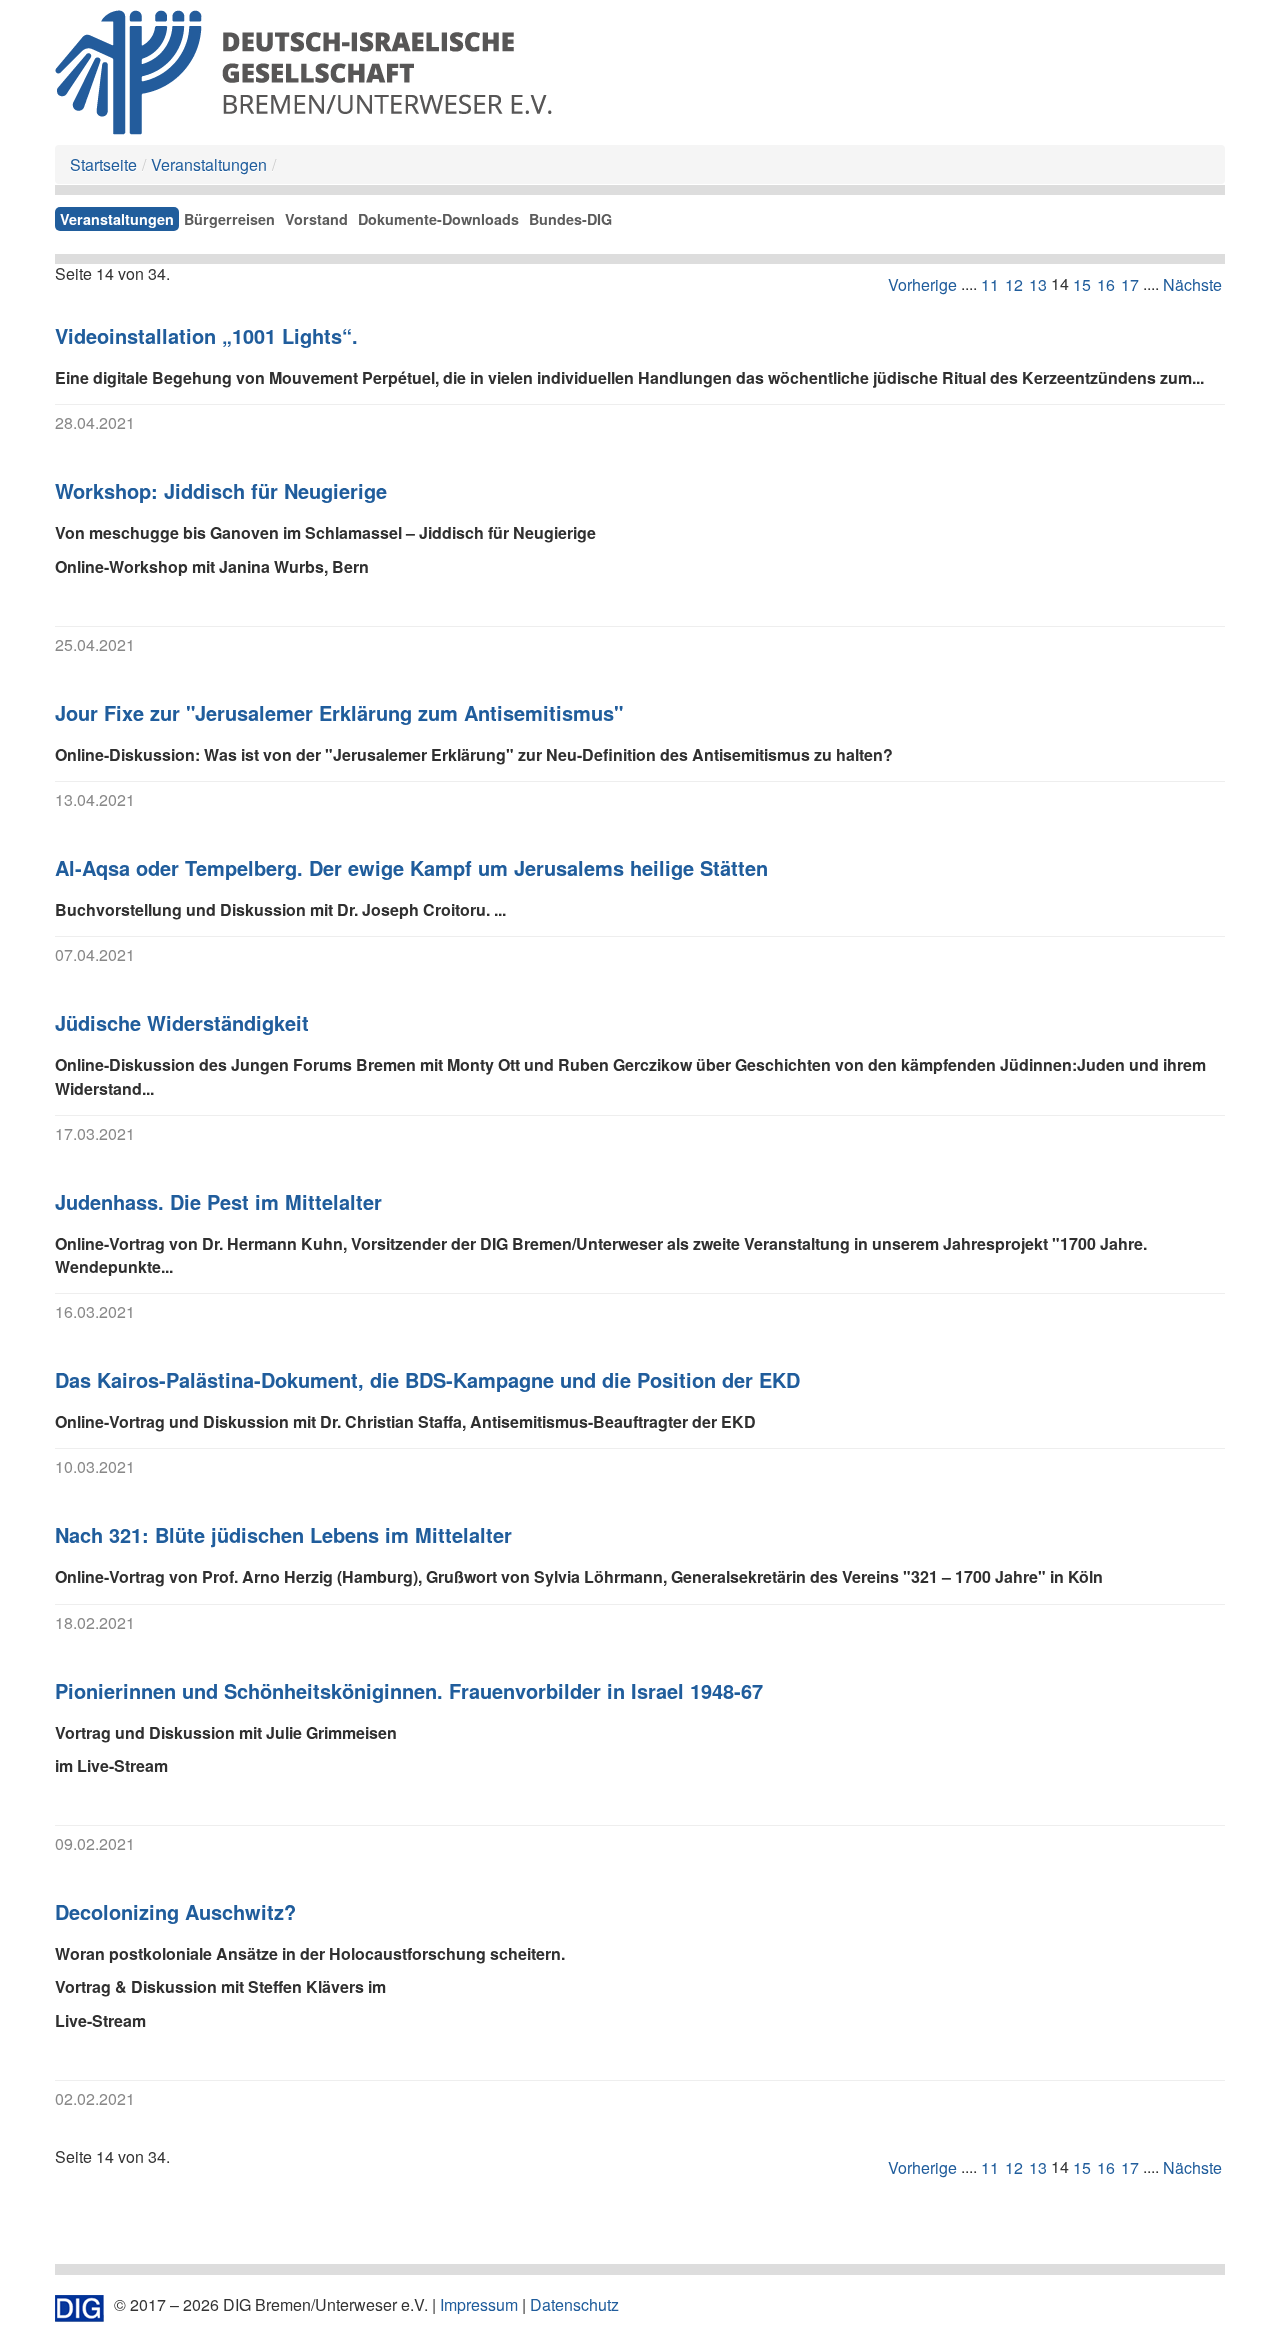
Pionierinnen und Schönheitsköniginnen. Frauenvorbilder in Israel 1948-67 (409, 1690)
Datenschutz (574, 2304)
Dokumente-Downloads (438, 219)
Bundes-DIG (570, 219)
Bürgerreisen (229, 219)
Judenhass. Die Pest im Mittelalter (218, 1201)
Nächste (1192, 285)
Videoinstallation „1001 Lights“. (206, 335)
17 (1130, 285)
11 (990, 285)
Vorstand (316, 219)
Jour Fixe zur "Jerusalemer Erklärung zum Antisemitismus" (339, 712)
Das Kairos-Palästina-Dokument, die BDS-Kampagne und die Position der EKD (427, 1379)
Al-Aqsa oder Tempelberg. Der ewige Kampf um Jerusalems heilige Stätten (411, 867)
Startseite (103, 164)
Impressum (479, 2304)
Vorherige (922, 285)
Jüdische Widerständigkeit (182, 1022)
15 (1082, 285)
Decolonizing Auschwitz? (175, 1911)
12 (1014, 285)
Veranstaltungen (209, 164)
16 (1106, 285)
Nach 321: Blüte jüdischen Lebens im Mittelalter (283, 1534)
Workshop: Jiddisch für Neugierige (221, 490)
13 (1038, 285)
